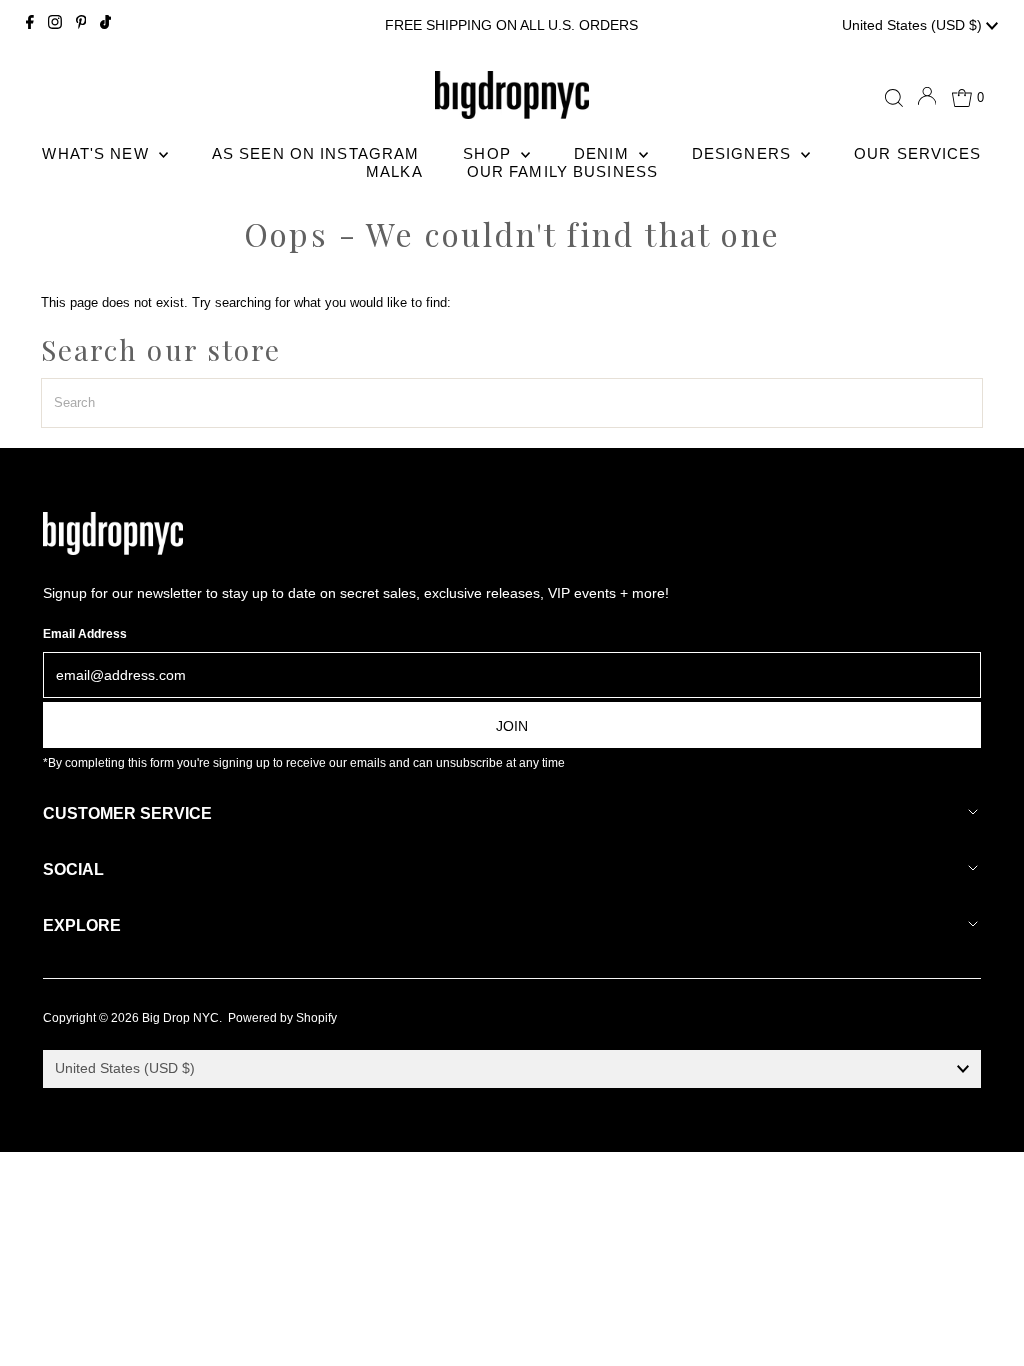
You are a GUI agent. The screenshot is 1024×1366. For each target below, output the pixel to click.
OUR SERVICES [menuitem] (918, 153)
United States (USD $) (914, 25)
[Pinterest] (81, 25)
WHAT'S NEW (97, 153)
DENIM (604, 153)
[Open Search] (894, 98)
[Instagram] (55, 25)
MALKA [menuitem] (394, 171)
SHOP (489, 153)
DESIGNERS (744, 153)
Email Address (85, 634)
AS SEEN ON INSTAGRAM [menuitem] (316, 153)
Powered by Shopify (282, 1018)
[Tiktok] (105, 25)
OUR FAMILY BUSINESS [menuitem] (562, 171)
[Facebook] (30, 25)
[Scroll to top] (984, 1326)
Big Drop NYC (180, 1018)
